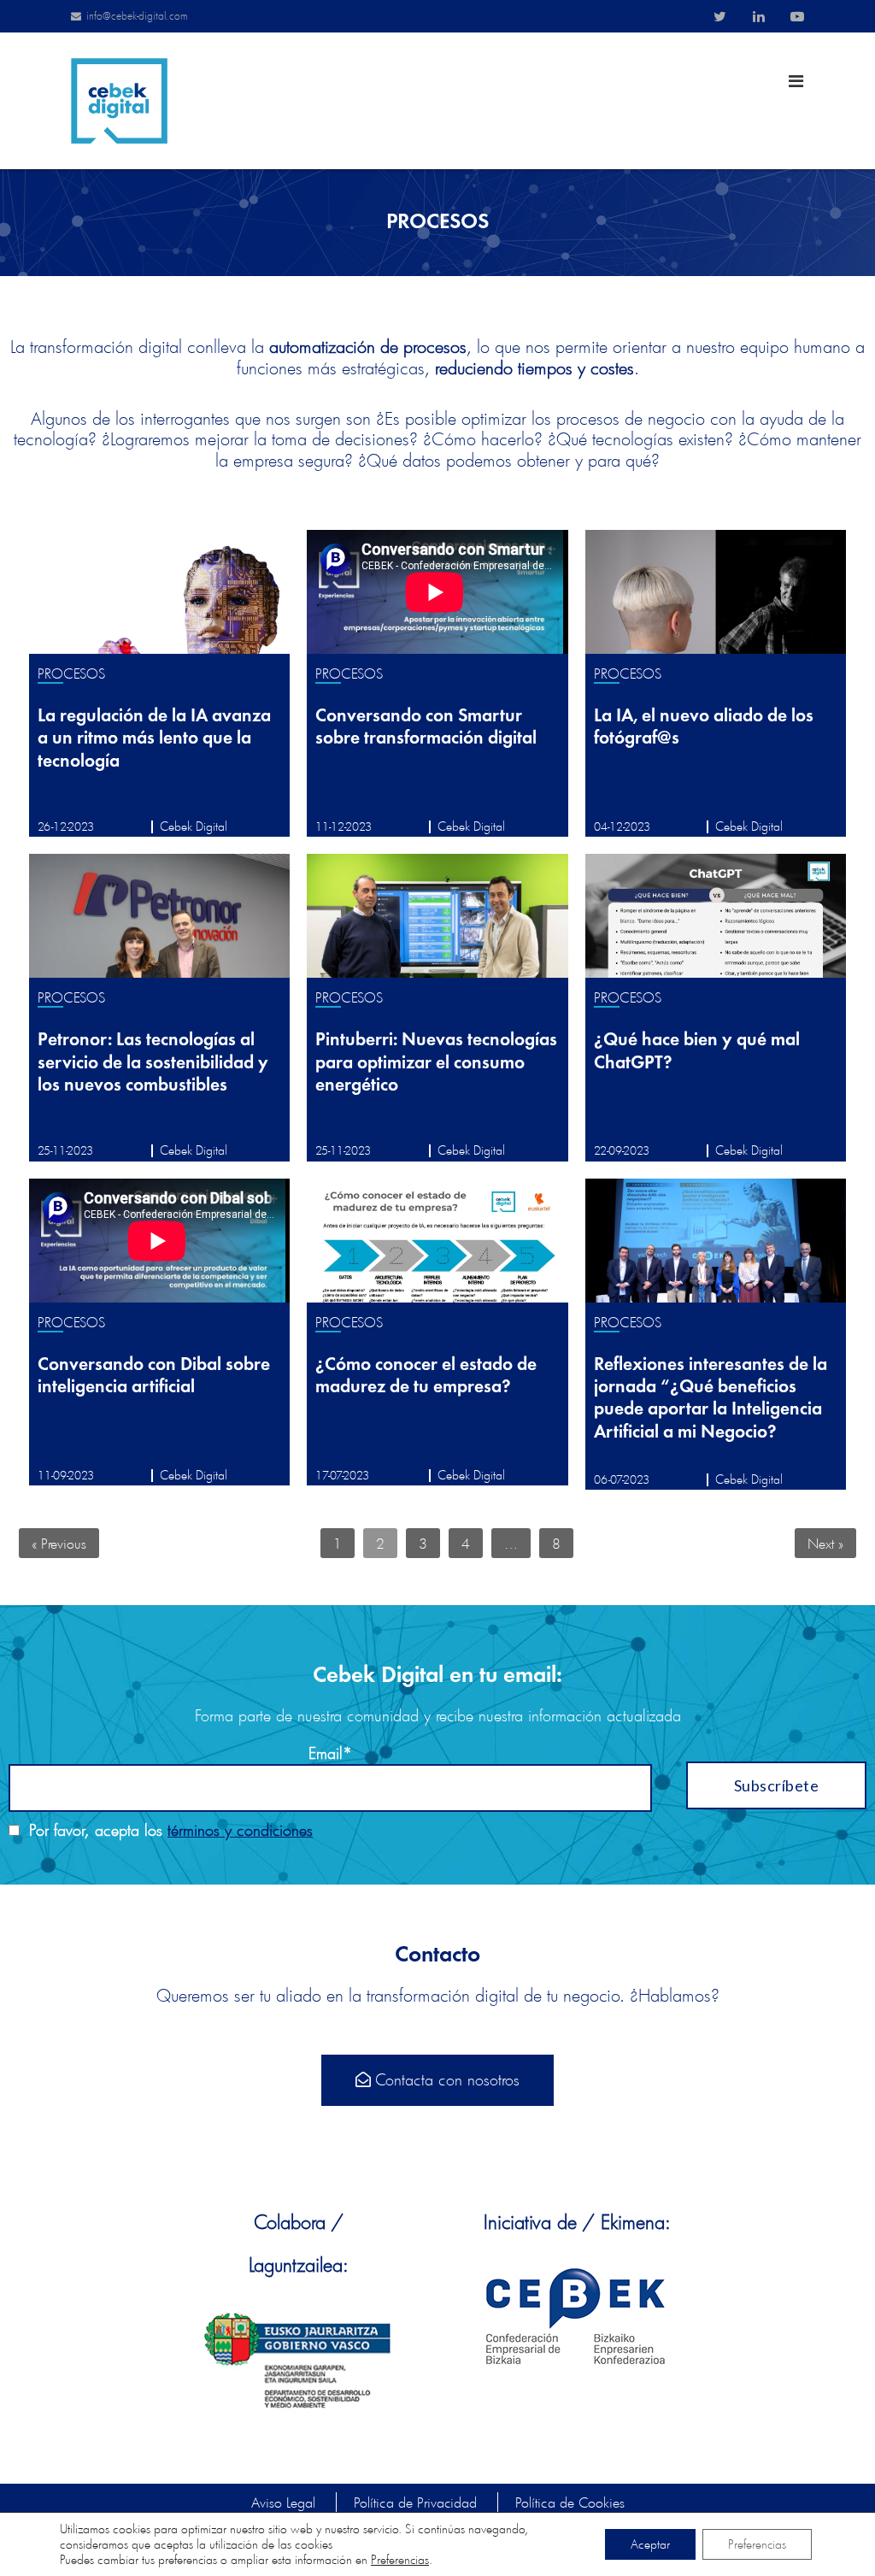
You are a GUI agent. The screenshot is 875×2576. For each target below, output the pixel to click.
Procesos (72, 673)
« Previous (59, 1543)
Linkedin (759, 16)
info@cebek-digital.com (137, 16)
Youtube (797, 16)
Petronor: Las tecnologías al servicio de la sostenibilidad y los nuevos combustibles (153, 1063)
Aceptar (650, 2544)
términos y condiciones (240, 1830)
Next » (825, 1543)
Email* (330, 1753)
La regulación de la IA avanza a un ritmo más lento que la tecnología (154, 739)
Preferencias (400, 2560)
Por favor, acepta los (166, 1830)
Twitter (720, 16)
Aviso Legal (283, 2502)
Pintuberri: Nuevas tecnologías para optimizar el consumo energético (436, 1063)
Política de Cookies (570, 2502)
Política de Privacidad (415, 2502)
